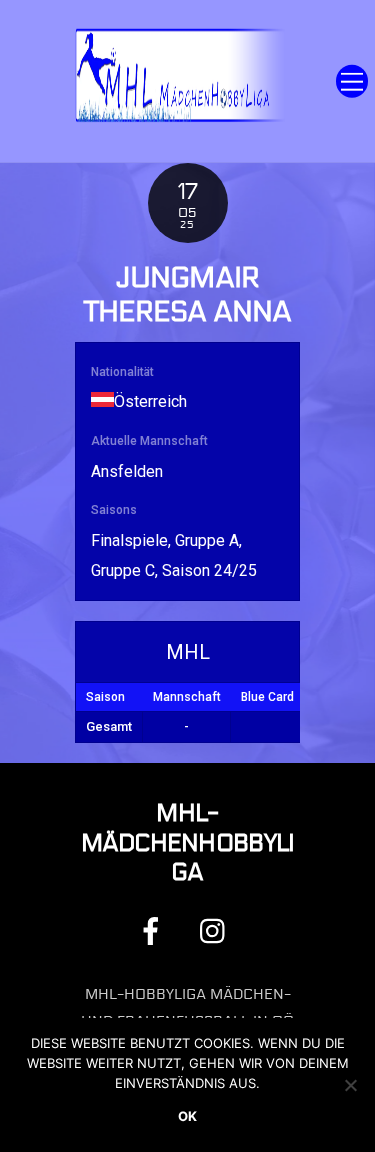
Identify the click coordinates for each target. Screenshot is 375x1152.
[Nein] (350, 1085)
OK (187, 1116)
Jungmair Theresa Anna (188, 295)
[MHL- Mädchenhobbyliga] (182, 119)
